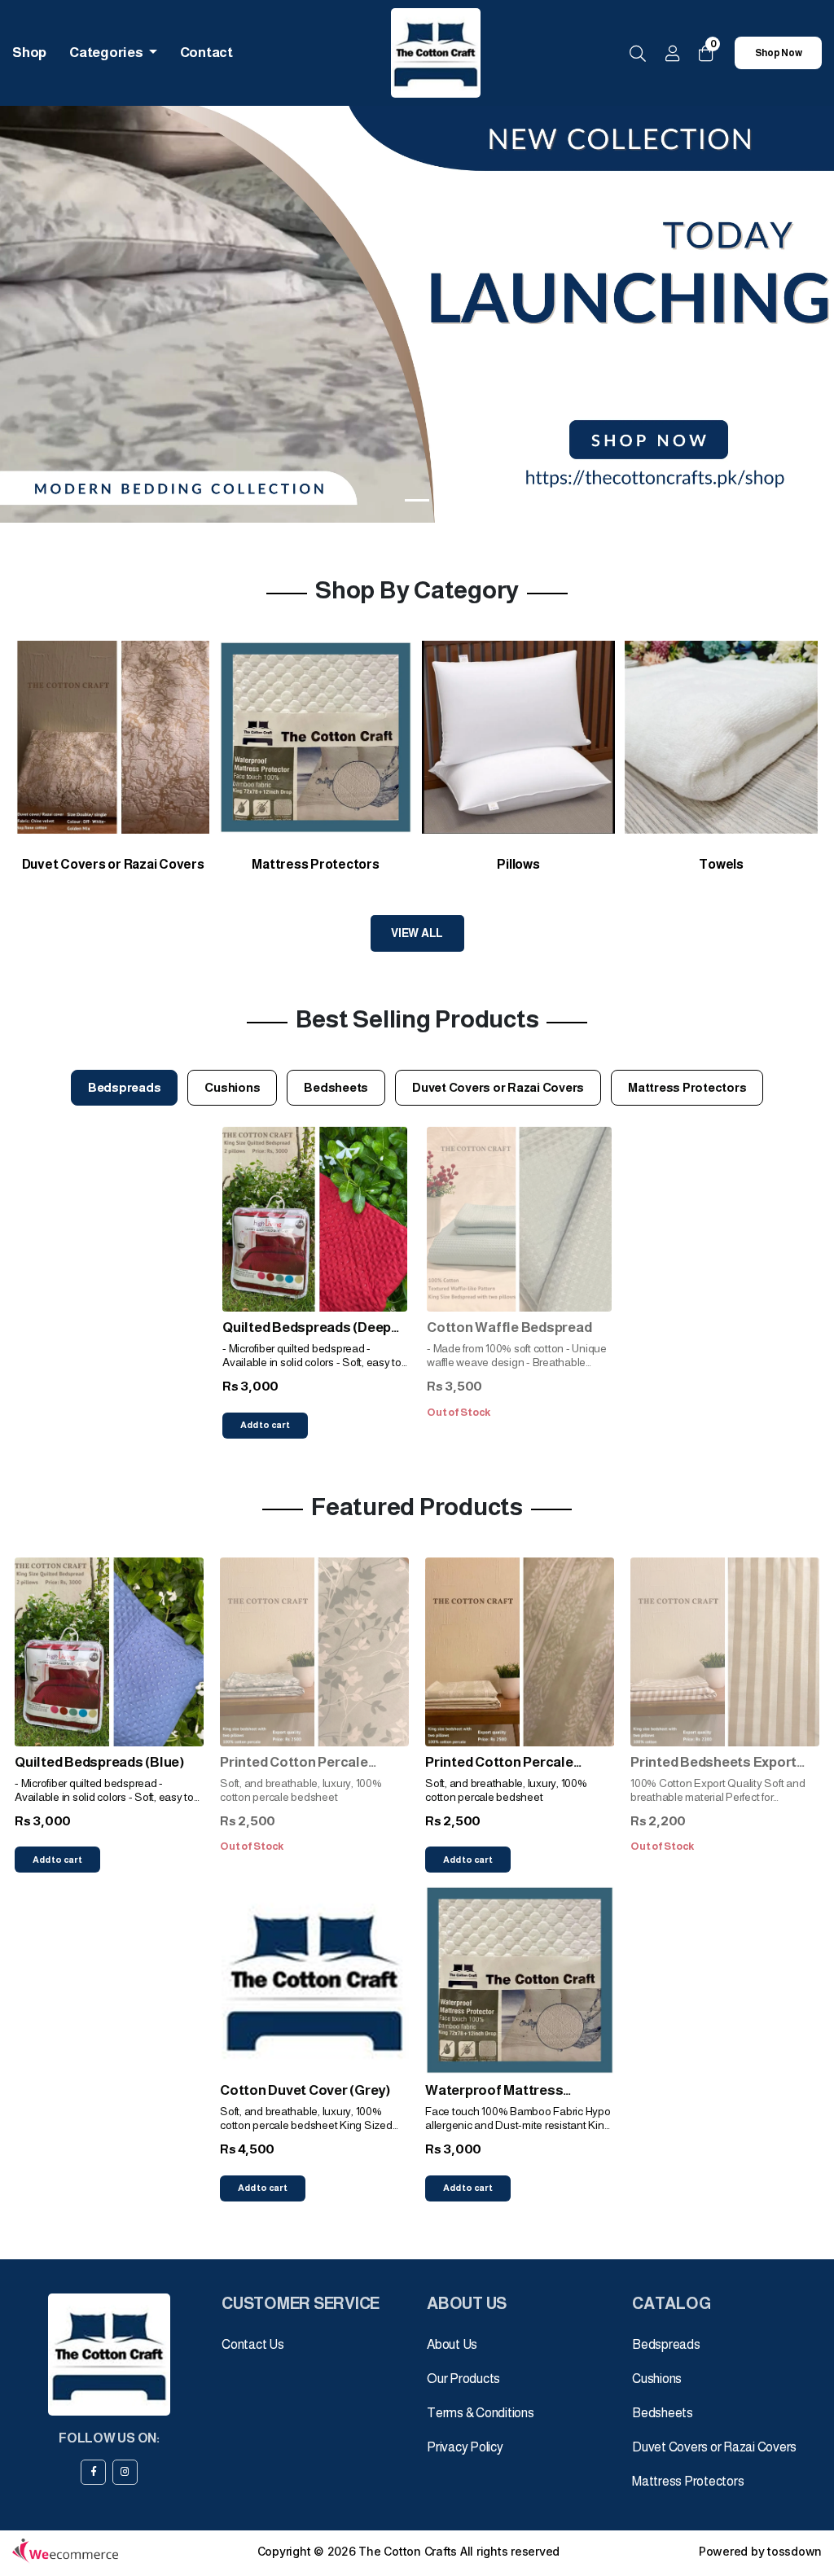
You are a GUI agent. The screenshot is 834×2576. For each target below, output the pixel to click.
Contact (206, 53)
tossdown (794, 2551)
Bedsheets (663, 2413)
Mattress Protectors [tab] (687, 1087)
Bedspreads (666, 2344)
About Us (452, 2344)
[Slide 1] (417, 500)
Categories (107, 53)
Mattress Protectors (688, 2481)
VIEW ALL (417, 933)
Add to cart (265, 1425)
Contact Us (253, 2344)
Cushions (657, 2379)
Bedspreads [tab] (125, 1087)
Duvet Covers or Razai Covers (714, 2447)
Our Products (463, 2379)
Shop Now (779, 53)
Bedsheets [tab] (336, 1087)
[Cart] (706, 53)
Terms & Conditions (481, 2413)
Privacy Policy (465, 2447)
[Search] (638, 55)
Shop (29, 53)
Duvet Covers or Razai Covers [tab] (498, 1087)
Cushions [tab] (232, 1087)
